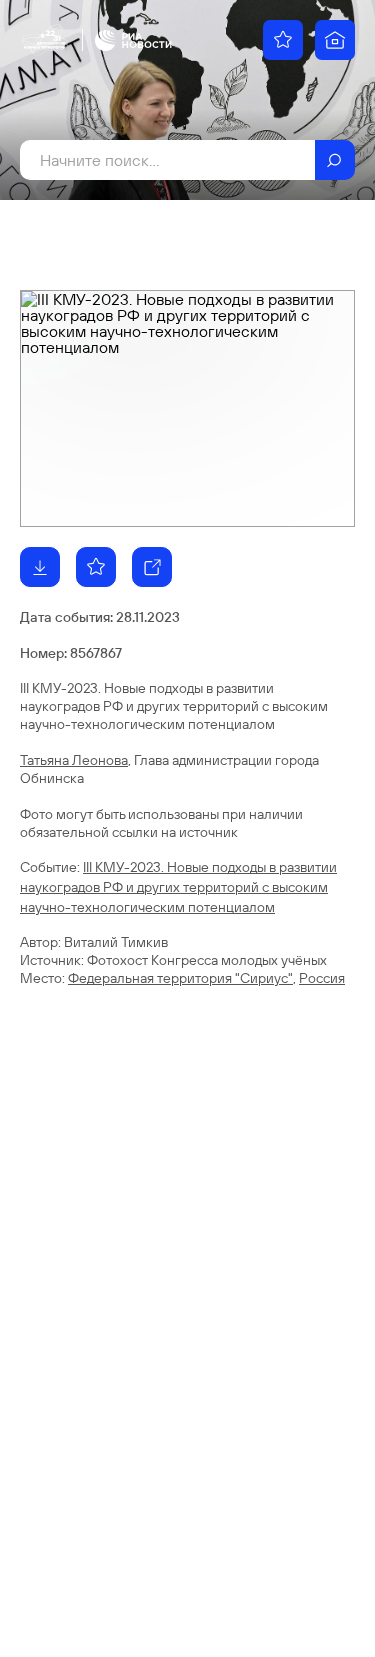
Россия (322, 978)
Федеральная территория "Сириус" (180, 978)
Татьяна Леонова (74, 760)
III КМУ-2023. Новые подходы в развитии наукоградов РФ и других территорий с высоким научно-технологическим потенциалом (178, 887)
